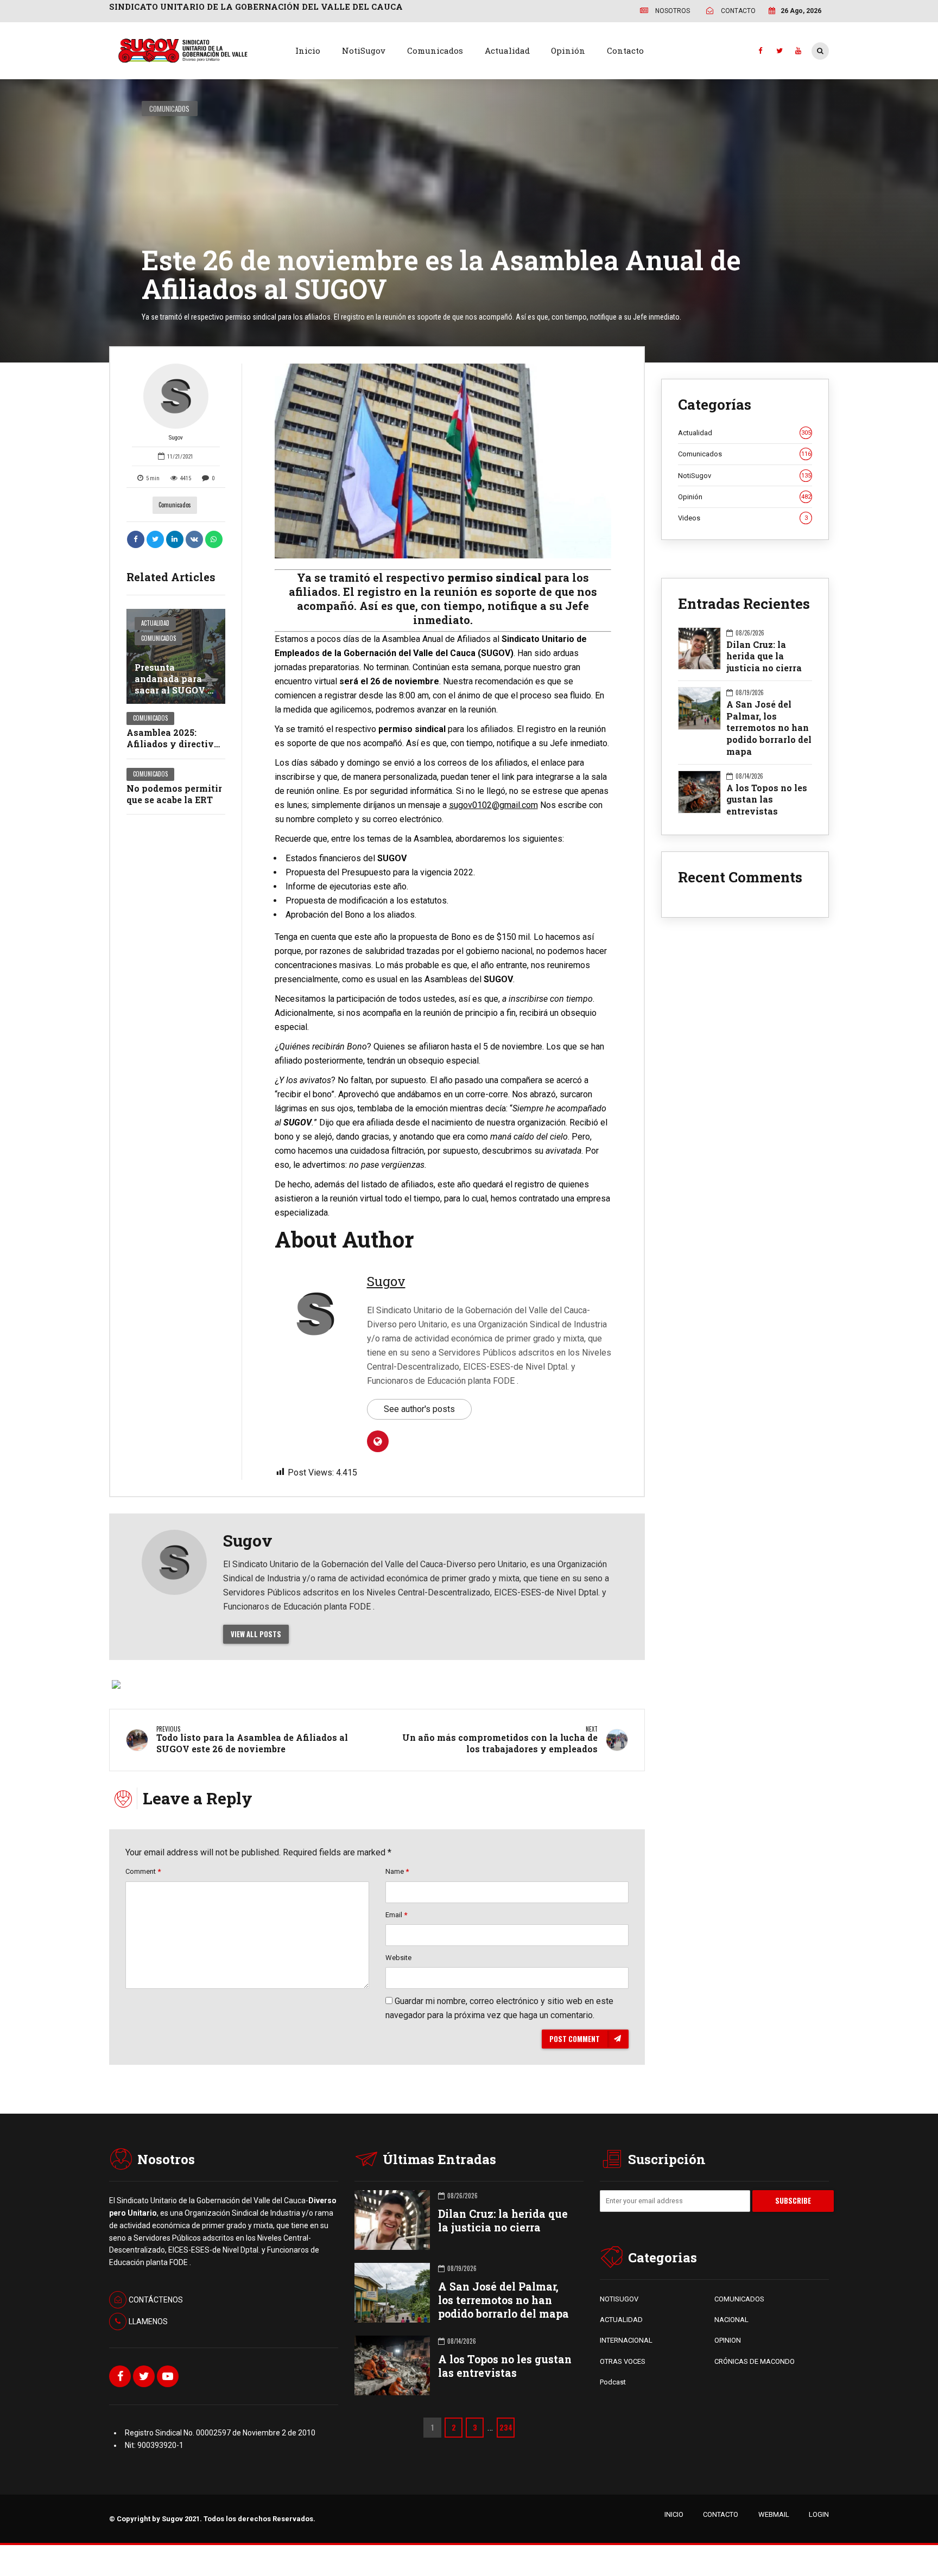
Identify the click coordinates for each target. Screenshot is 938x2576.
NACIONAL (731, 2320)
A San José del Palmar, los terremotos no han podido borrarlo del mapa (769, 728)
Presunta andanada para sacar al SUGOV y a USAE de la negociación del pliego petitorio (174, 695)
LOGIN (819, 2514)
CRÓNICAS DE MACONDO (755, 2361)
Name (397, 1871)
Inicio (308, 50)
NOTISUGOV (619, 2299)
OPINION (728, 2340)
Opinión (568, 50)
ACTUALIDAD (621, 2320)
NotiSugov (364, 50)
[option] (443, 461)
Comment (143, 1871)
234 (506, 2427)
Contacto (625, 50)
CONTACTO (721, 2514)
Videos (743, 518)
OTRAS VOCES (623, 2361)
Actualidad (507, 50)
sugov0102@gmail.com (493, 805)
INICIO (674, 2514)
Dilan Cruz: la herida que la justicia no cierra (764, 656)
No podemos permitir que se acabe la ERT (174, 794)
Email (396, 1915)
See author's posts (419, 1409)
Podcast (613, 2382)
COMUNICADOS (739, 2299)
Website (398, 1958)
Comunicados (435, 50)
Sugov (176, 438)
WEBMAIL (774, 2514)
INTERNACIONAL (626, 2340)
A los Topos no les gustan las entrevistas (767, 799)
